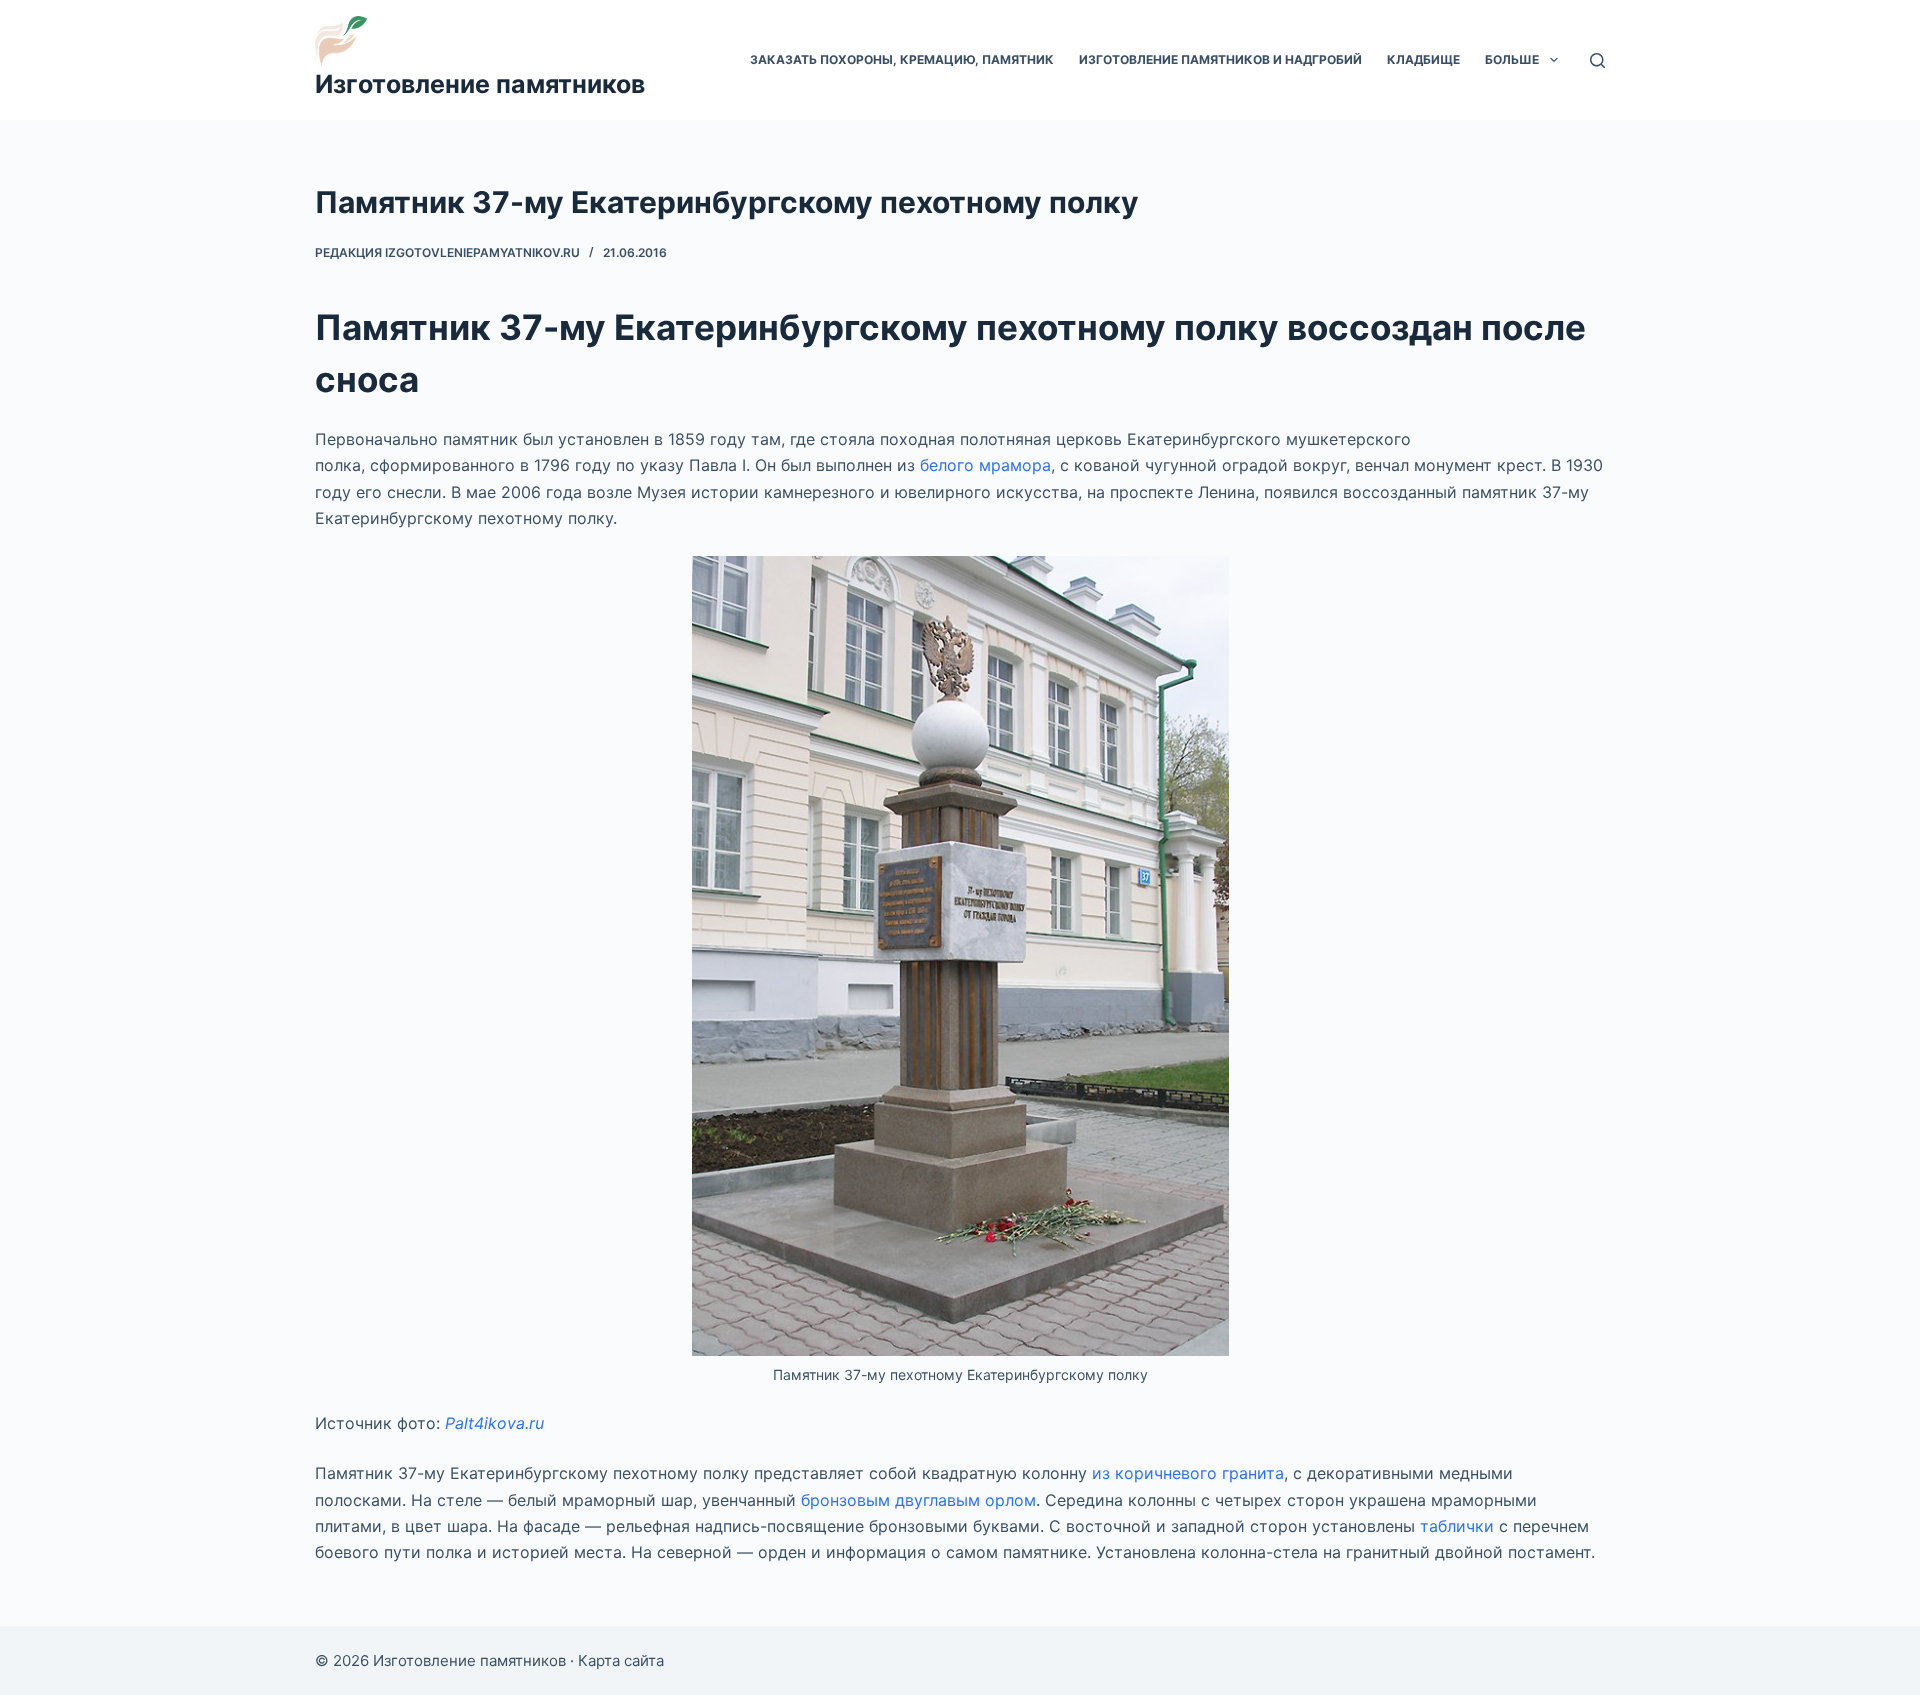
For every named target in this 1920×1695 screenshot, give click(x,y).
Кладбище (1423, 59)
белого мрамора (985, 465)
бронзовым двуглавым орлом (918, 1500)
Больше (1512, 59)
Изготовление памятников (480, 84)
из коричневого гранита (1188, 1473)
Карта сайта (621, 1660)
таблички (1457, 1526)
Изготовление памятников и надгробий (1220, 59)
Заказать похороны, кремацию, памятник (902, 59)
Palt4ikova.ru (494, 1423)
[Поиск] (1597, 60)
